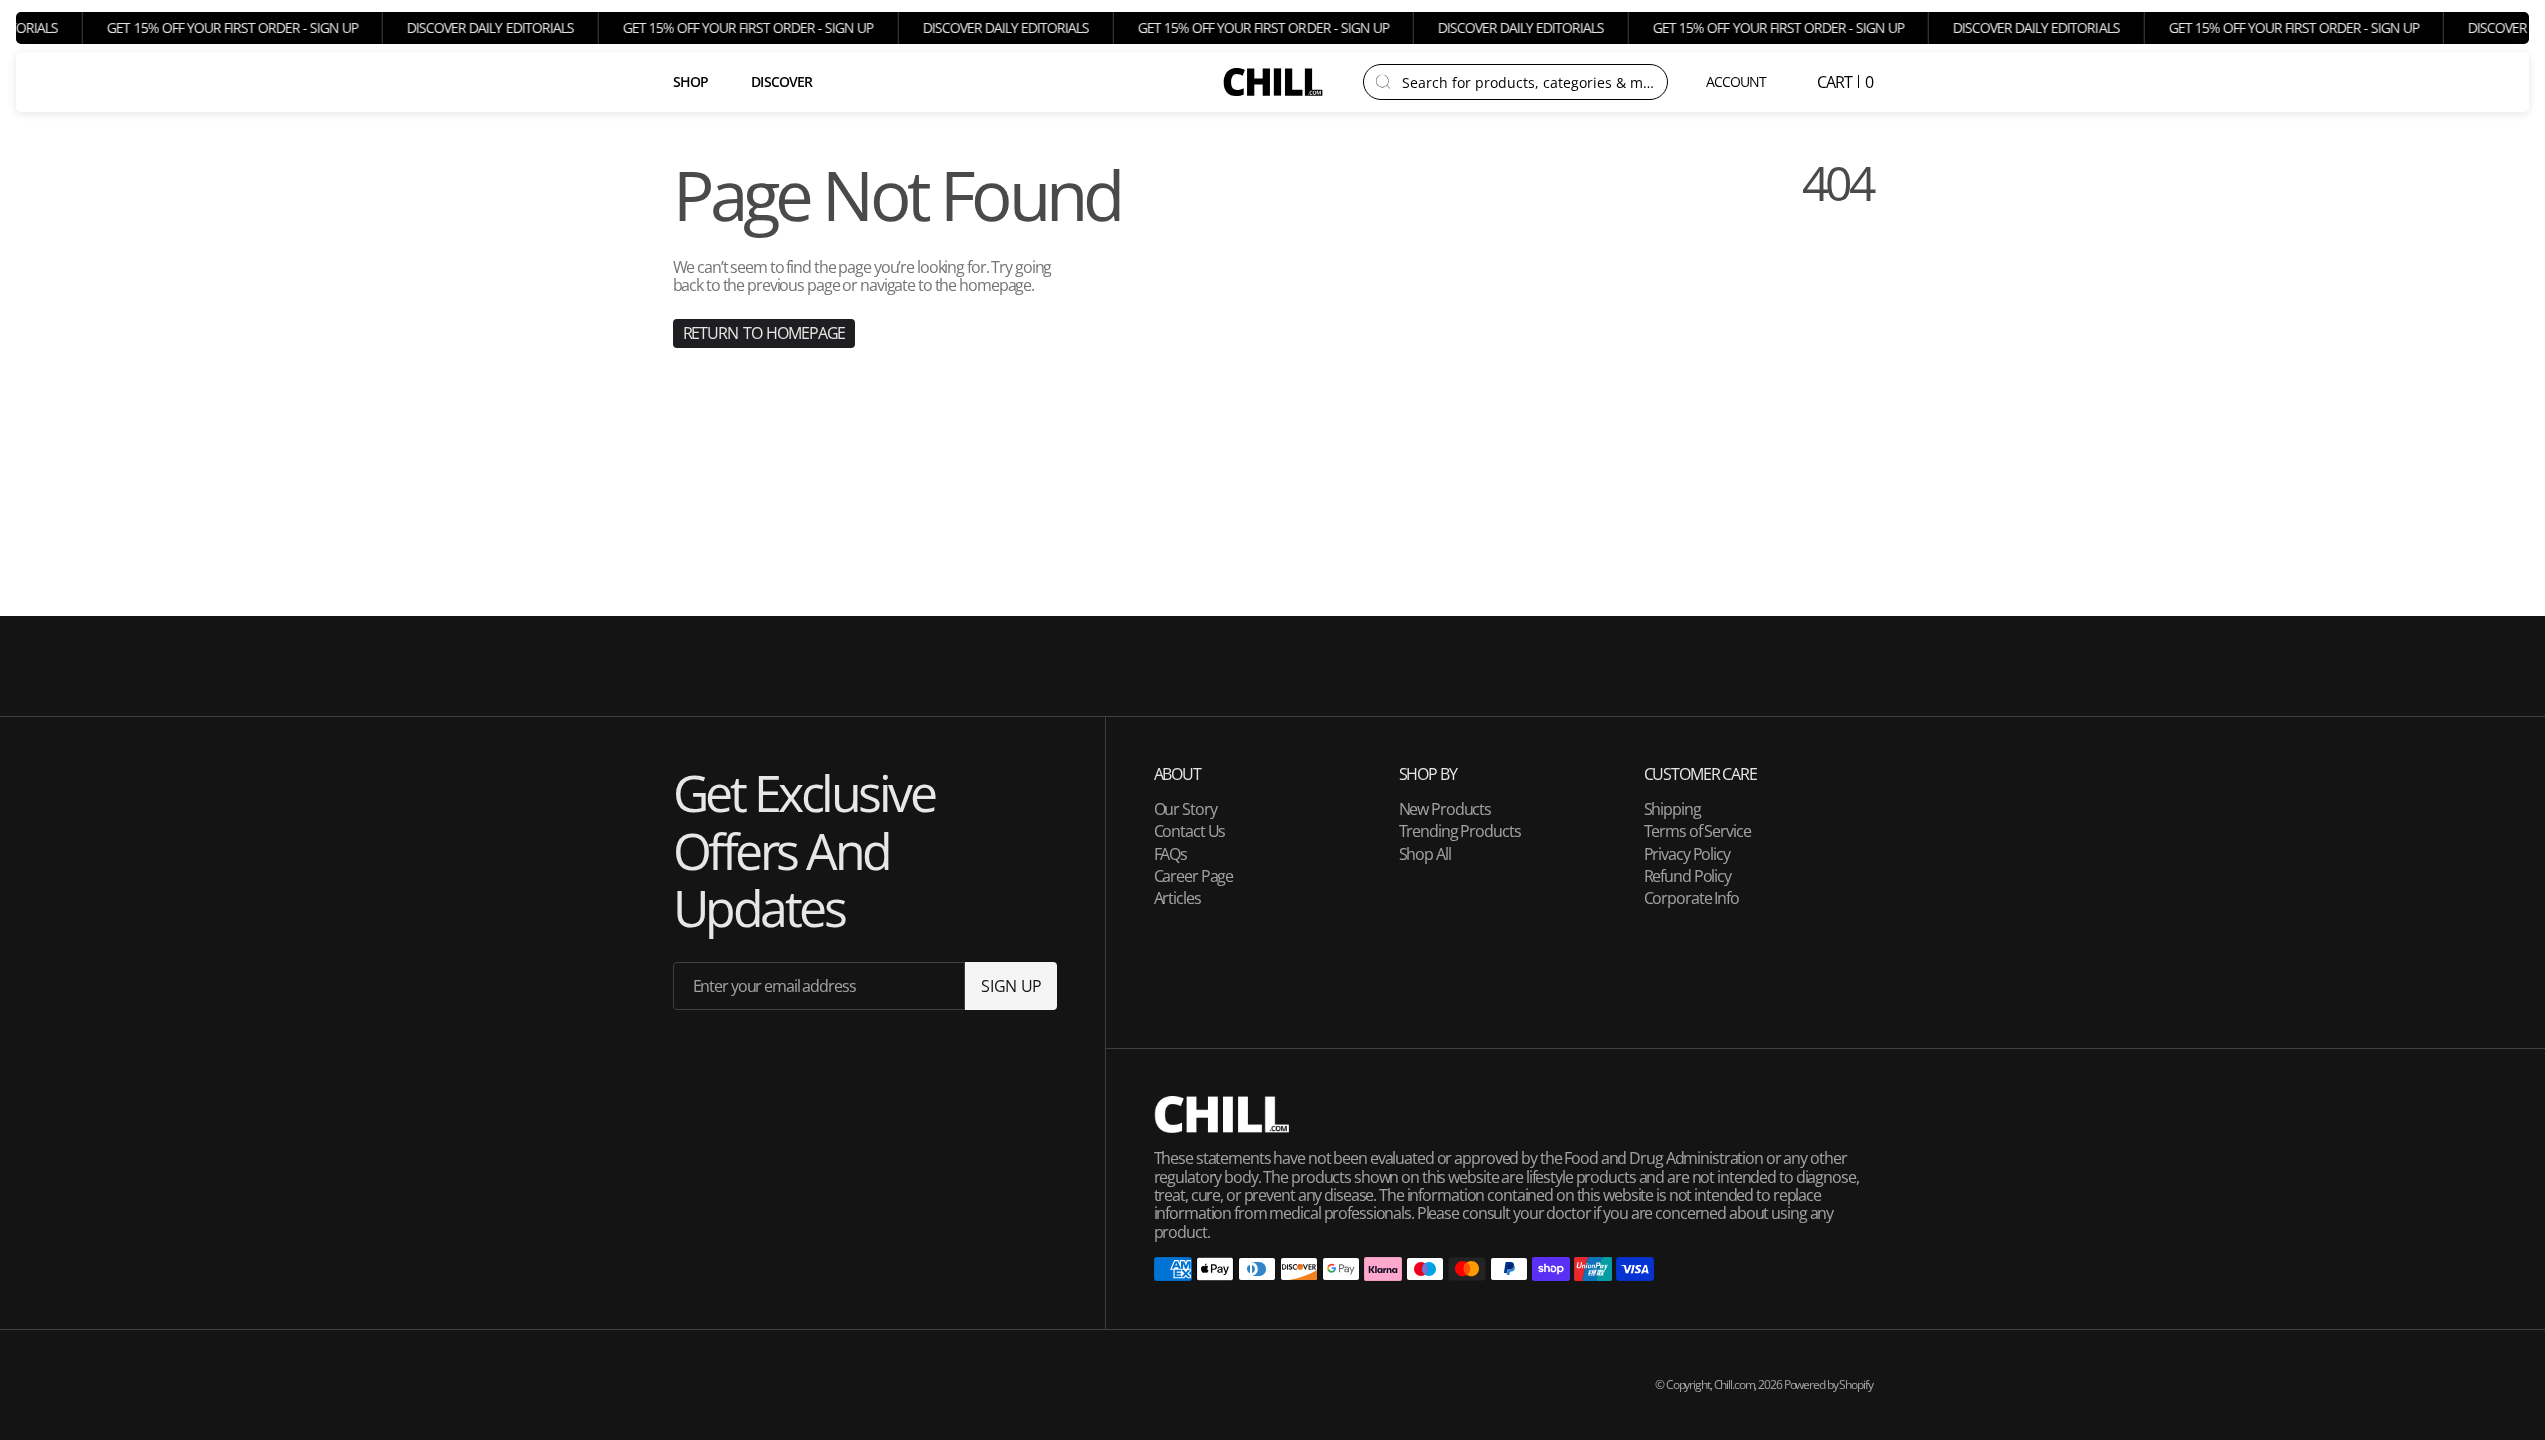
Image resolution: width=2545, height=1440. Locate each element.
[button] (1737, 82)
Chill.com (1734, 1384)
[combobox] (1528, 82)
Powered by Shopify (1828, 1384)
